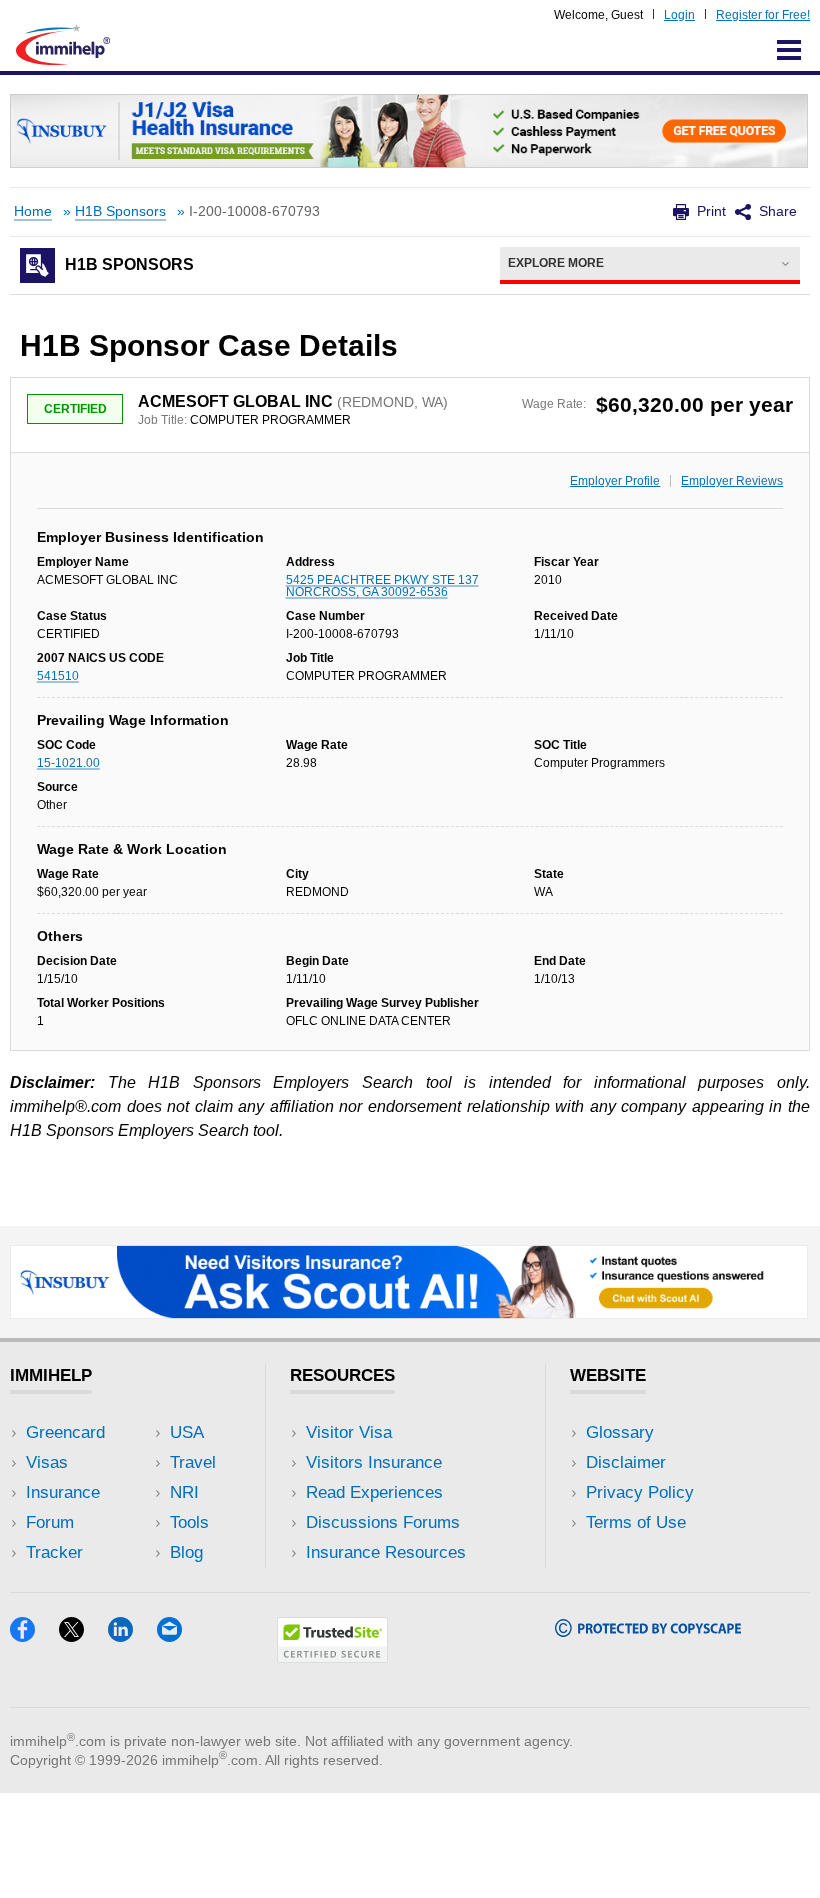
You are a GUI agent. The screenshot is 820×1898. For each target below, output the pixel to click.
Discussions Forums (383, 1522)
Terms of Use (636, 1522)
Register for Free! (763, 15)
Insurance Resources (386, 1552)
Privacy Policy (640, 1492)
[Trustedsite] (332, 1656)
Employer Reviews (732, 481)
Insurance (63, 1492)
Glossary (620, 1432)
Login (679, 15)
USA (187, 1432)
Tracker (54, 1552)
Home (33, 211)
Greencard (65, 1432)
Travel (193, 1462)
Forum (50, 1522)
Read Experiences (374, 1492)
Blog (186, 1552)
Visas (47, 1462)
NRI (184, 1492)
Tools (189, 1522)
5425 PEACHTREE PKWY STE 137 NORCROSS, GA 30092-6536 (382, 586)
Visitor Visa (349, 1432)
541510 (58, 676)
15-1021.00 (68, 763)
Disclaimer (626, 1462)
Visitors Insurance (374, 1462)
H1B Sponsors (120, 211)
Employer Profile (615, 481)
